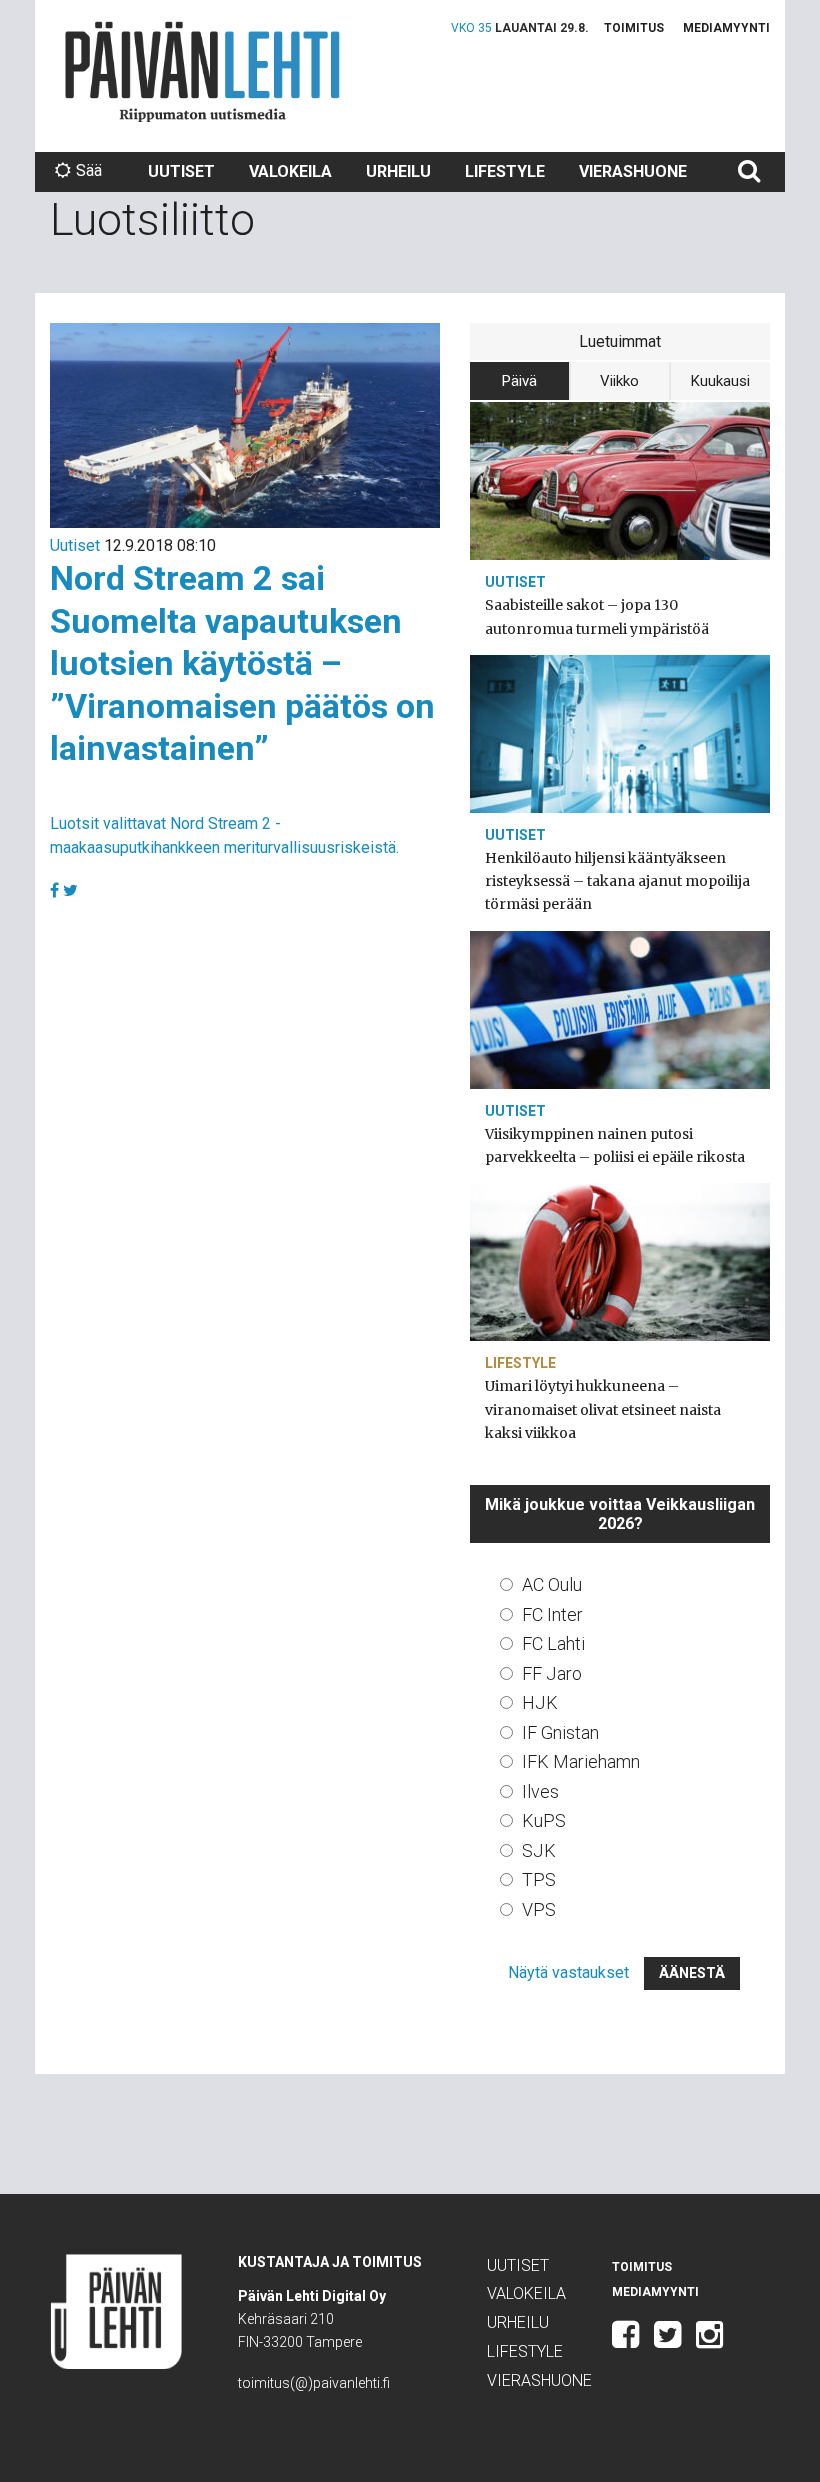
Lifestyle (505, 171)
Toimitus (634, 28)
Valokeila (290, 171)
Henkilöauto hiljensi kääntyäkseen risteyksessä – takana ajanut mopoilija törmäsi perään (617, 881)
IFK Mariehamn (581, 1761)
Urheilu (398, 171)
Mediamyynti (726, 28)
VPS (539, 1909)
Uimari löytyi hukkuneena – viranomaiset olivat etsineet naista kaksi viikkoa (603, 1409)
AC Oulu (552, 1584)
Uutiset (181, 171)
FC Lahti (553, 1643)
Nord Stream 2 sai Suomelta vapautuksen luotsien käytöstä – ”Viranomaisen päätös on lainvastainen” (242, 663)
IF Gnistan (560, 1732)
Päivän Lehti (202, 71)
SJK (539, 1850)
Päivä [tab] (519, 381)
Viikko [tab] (619, 381)
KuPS (544, 1820)
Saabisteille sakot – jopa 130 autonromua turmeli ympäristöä (597, 616)
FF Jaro (552, 1673)
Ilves (540, 1791)
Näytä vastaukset (568, 1972)
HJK (540, 1702)
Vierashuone (633, 171)
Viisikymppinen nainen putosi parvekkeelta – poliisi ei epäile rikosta (615, 1145)
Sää (89, 170)
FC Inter (552, 1614)
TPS (539, 1879)
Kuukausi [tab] (720, 381)
